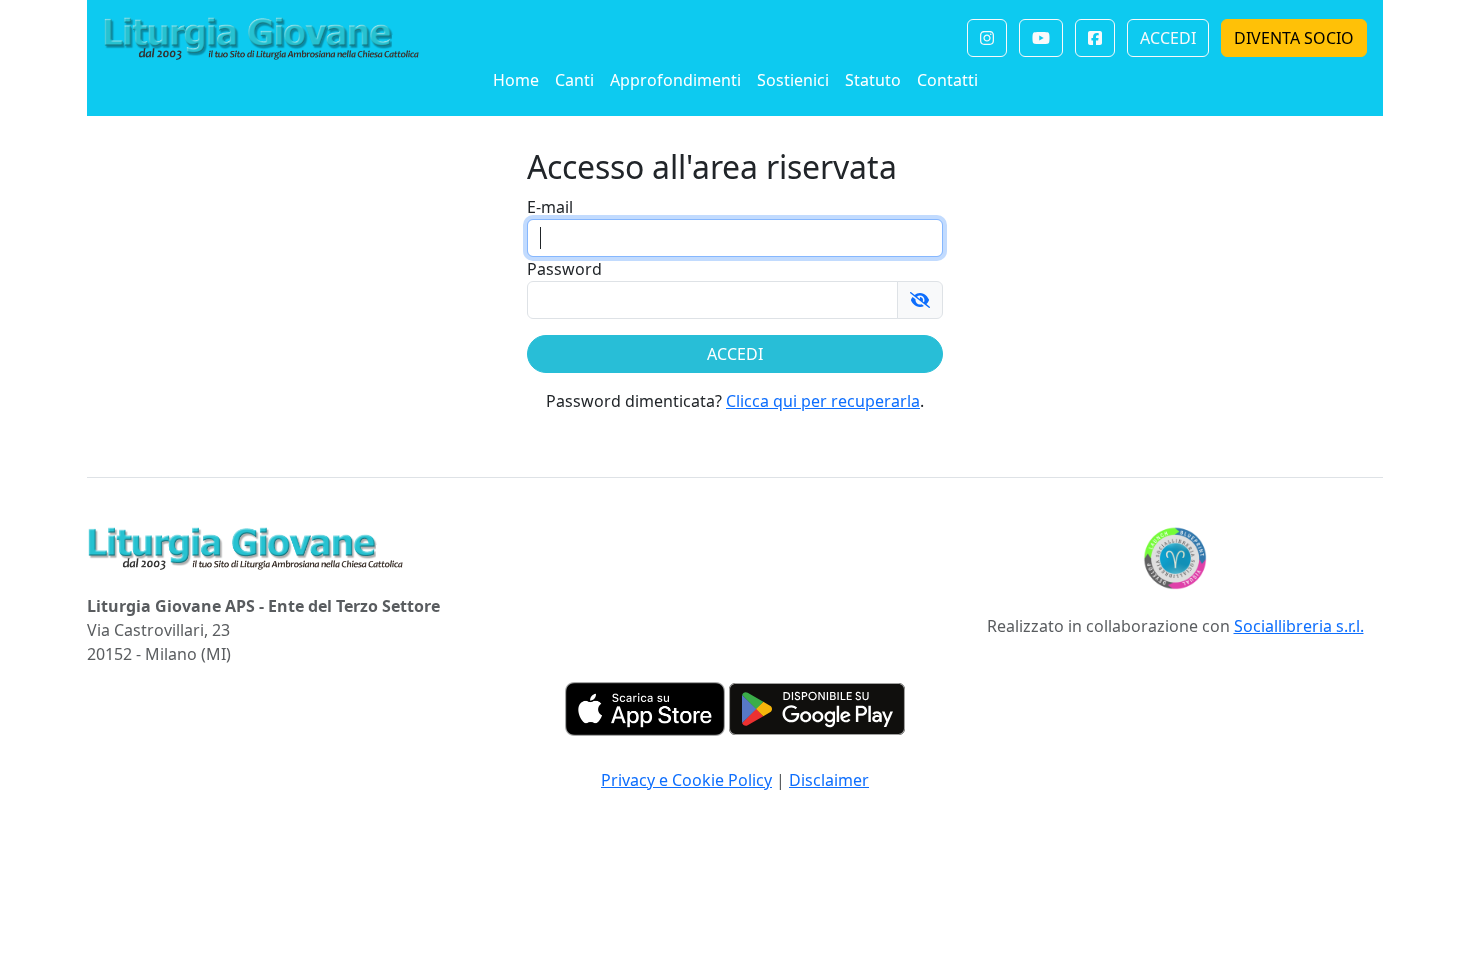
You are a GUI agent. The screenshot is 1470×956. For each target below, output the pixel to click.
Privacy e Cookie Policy (686, 780)
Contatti (947, 80)
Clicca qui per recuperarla (823, 401)
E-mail (550, 207)
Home (516, 80)
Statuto (873, 80)
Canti (574, 80)
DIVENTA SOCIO (1294, 38)
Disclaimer (829, 780)
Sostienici (793, 80)
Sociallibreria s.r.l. (1299, 626)
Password (564, 269)
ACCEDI (1168, 38)
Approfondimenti (675, 80)
